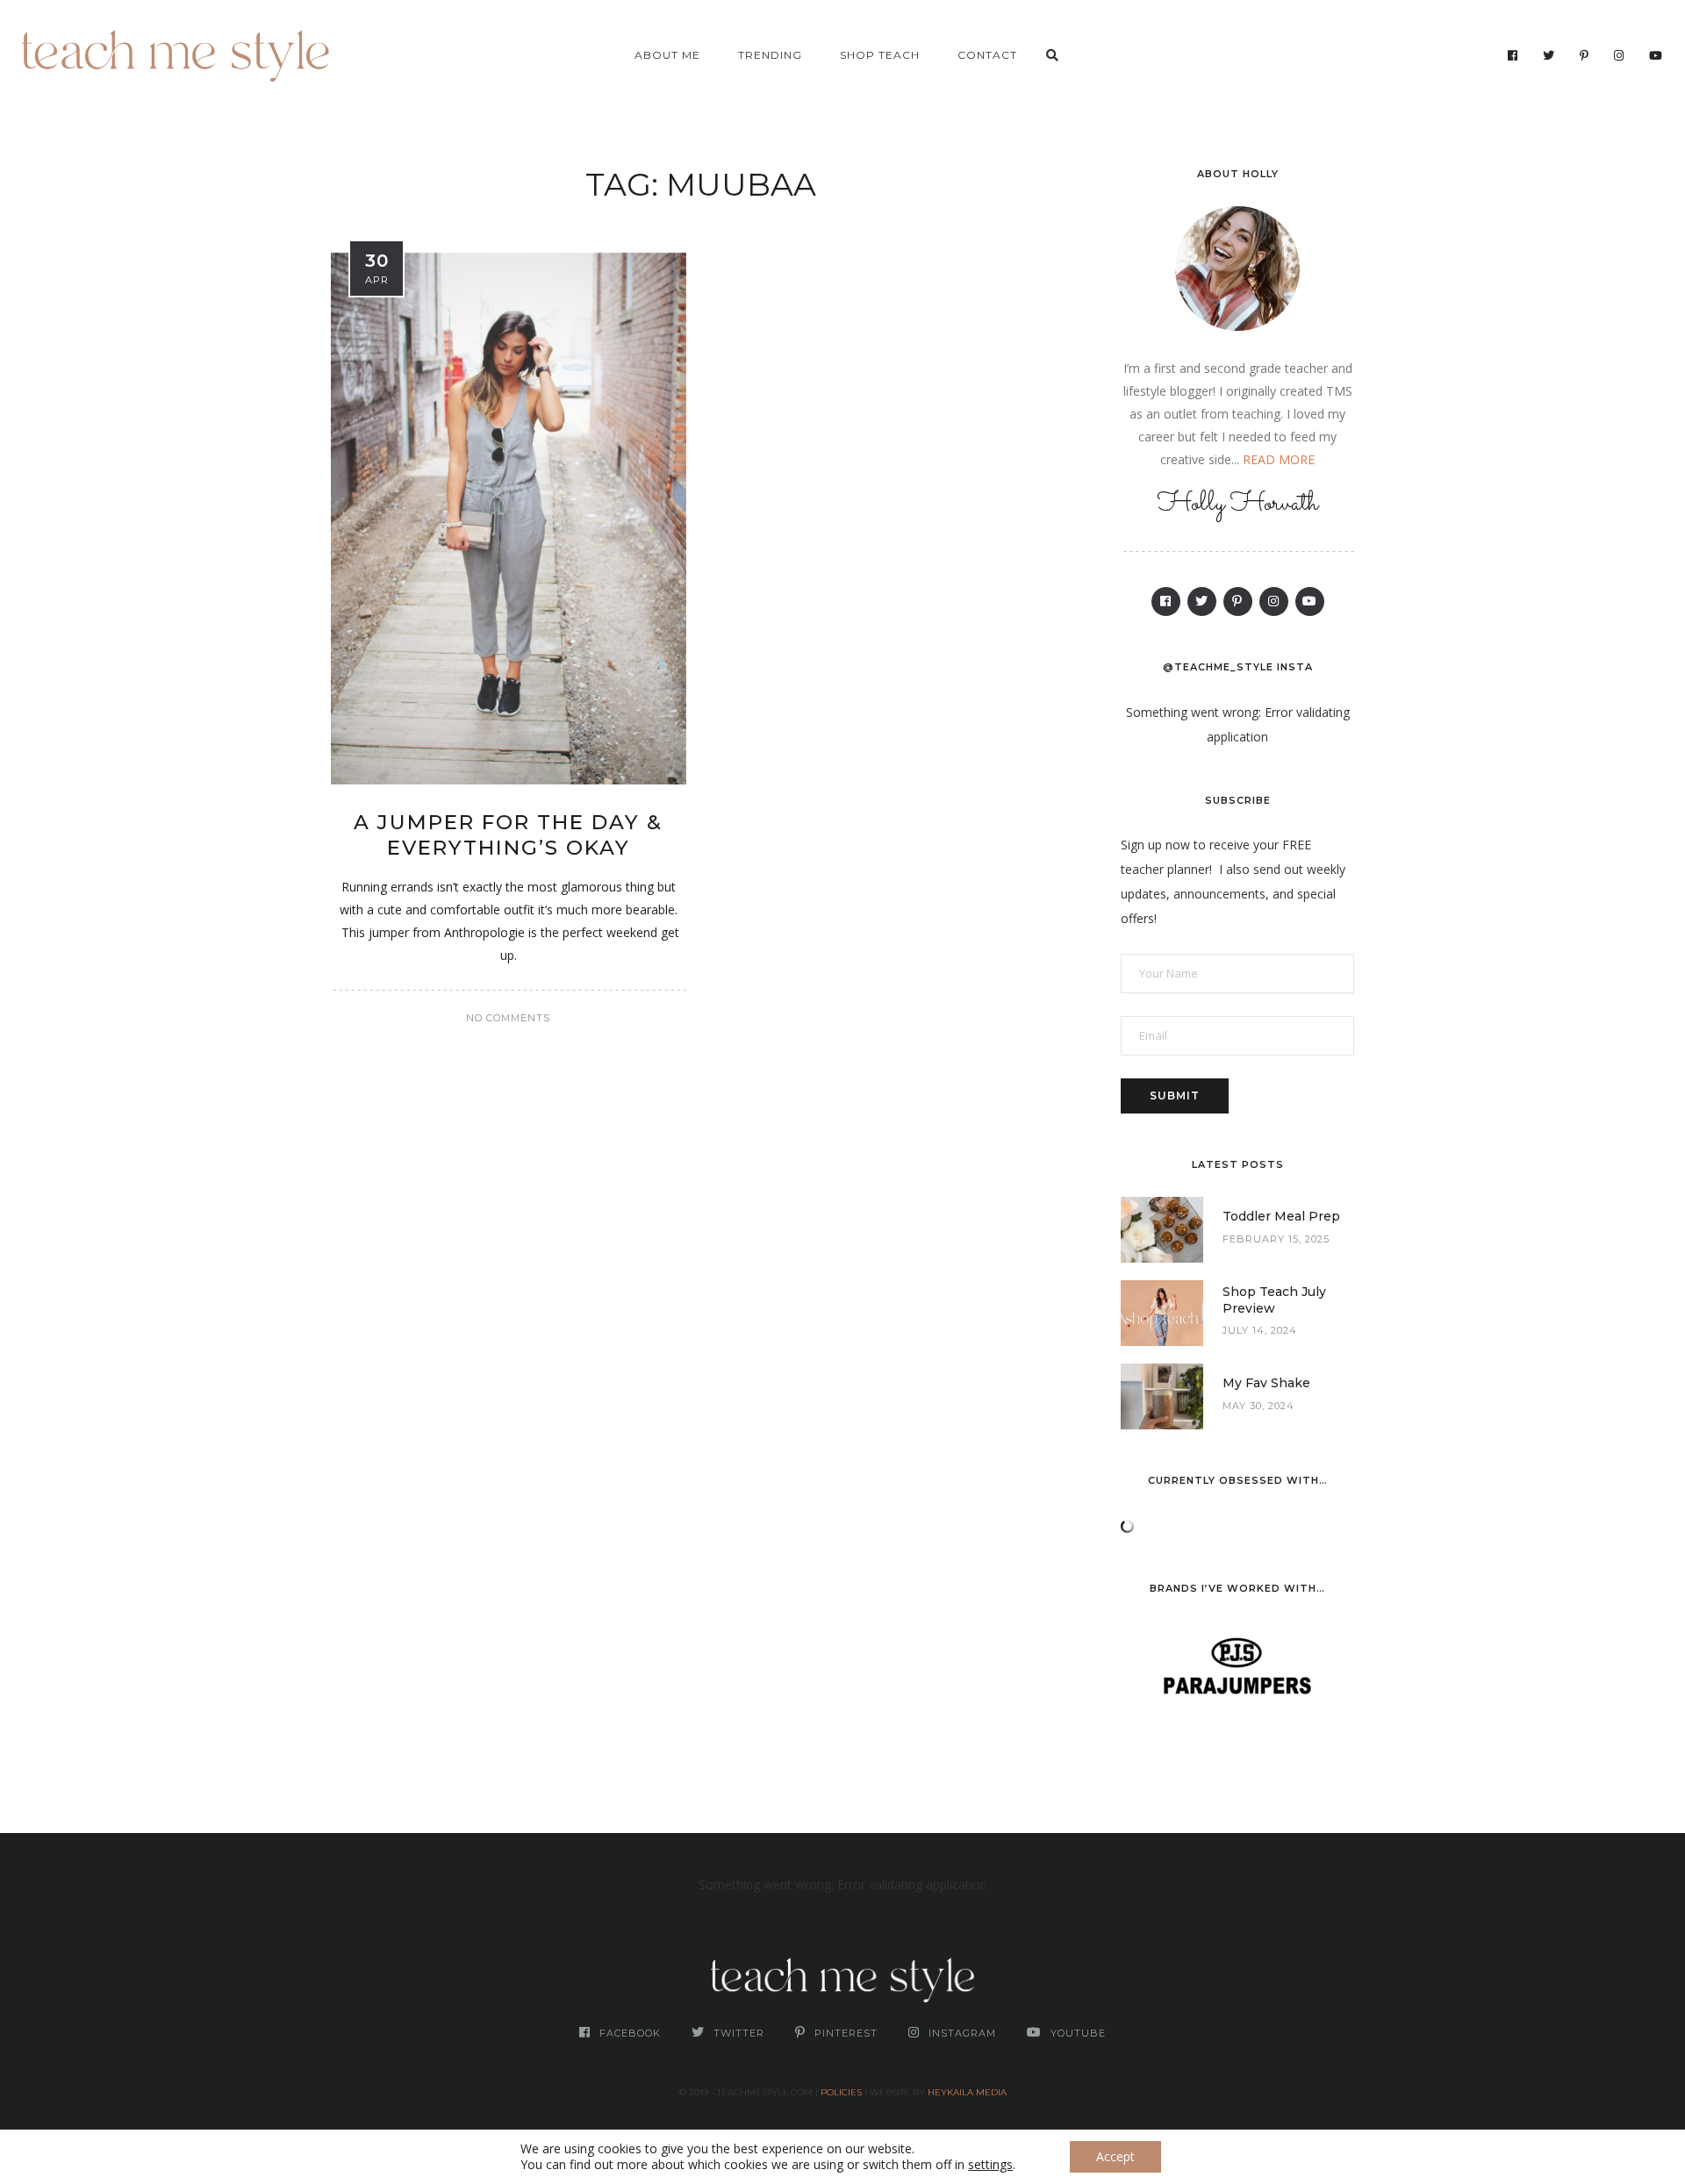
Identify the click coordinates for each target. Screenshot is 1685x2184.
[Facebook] (1513, 55)
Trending (770, 55)
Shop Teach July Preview (1274, 1300)
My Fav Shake (1266, 1383)
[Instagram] (1619, 55)
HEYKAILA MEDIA (967, 2092)
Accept (1115, 2156)
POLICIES (841, 2092)
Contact (987, 55)
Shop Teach (880, 55)
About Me (667, 55)
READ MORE (1279, 459)
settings (990, 2165)
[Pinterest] (1585, 55)
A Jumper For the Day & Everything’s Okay (508, 835)
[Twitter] (1549, 55)
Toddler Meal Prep (1281, 1216)
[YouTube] (1656, 55)
